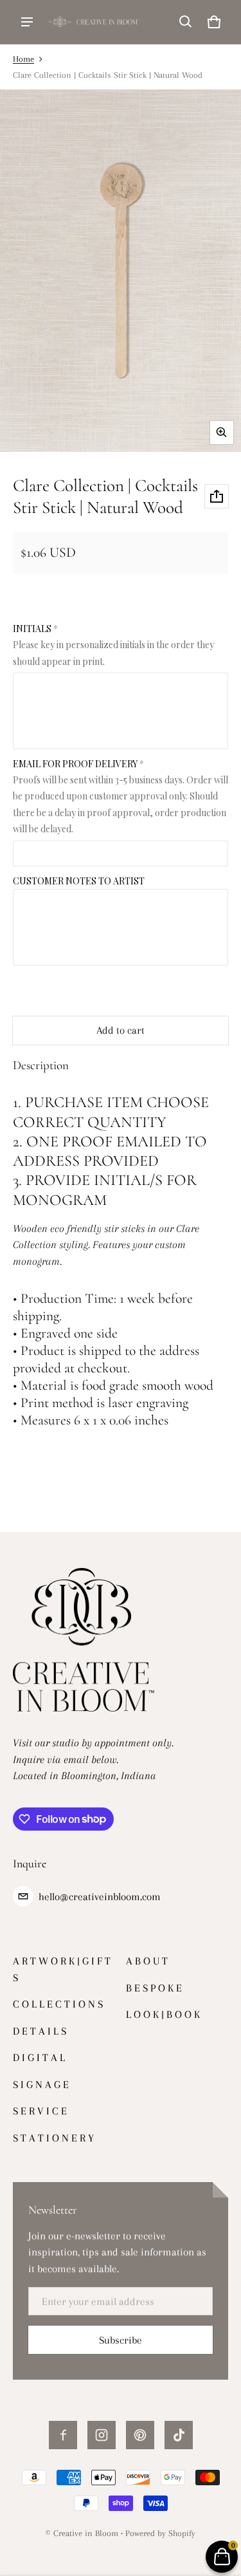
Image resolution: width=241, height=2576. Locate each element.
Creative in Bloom (86, 2533)
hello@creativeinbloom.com (100, 1897)
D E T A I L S (40, 2031)
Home (23, 59)
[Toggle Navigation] (27, 22)
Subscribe (121, 2340)
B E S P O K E (154, 1988)
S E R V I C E (40, 2111)
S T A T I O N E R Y (53, 2138)
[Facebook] (63, 2435)
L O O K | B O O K (163, 2014)
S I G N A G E (41, 2085)
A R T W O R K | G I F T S (62, 1969)
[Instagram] (102, 2435)
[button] (186, 22)
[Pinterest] (140, 2435)
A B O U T (147, 1961)
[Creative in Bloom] (94, 22)
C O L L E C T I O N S (58, 2004)
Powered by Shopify (160, 2533)
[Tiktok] (179, 2435)
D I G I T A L (39, 2058)
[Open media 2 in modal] (121, 271)
